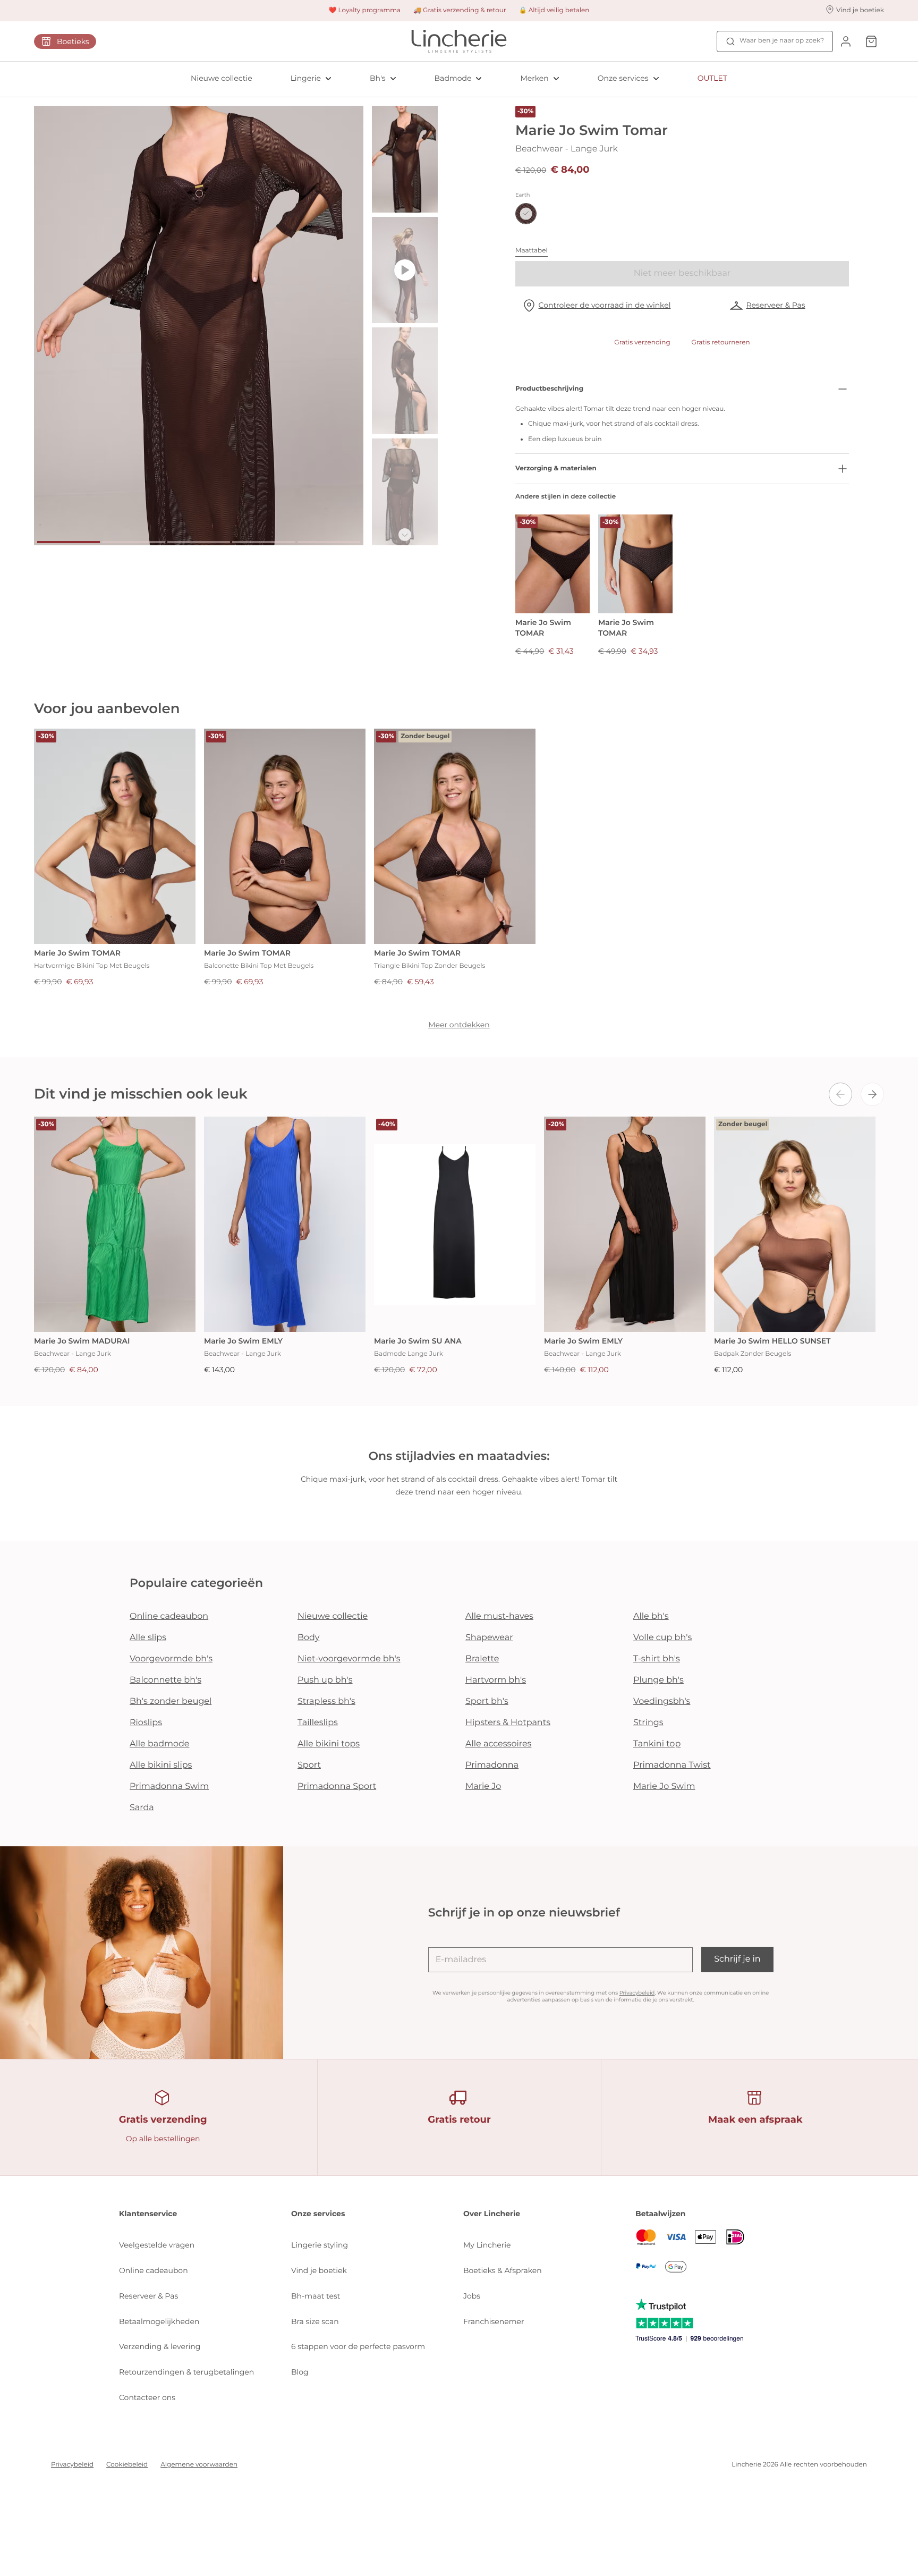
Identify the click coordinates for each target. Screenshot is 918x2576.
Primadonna (492, 1765)
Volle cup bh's (662, 1638)
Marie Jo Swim (664, 1787)
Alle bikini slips (161, 1765)
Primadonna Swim (169, 1787)
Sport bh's (487, 1701)
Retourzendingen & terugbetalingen (186, 2372)
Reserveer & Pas (775, 305)
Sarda (142, 1808)
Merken (534, 78)
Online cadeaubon (169, 1616)
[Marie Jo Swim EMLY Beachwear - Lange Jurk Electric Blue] (285, 1224)
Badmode (453, 78)
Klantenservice (148, 2214)
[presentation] (840, 1094)
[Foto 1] (69, 542)
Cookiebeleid (127, 2465)
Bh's (378, 78)
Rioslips (146, 1723)
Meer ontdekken (459, 1025)
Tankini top (657, 1744)
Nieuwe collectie (222, 78)
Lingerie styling (320, 2245)
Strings (648, 1723)
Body (309, 1638)
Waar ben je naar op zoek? (782, 41)
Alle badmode (160, 1744)
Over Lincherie (492, 2214)
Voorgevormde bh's (171, 1659)
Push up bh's (325, 1680)
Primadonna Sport (337, 1787)
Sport (309, 1765)
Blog (300, 2372)
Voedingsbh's (662, 1701)
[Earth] (526, 214)
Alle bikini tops (329, 1744)
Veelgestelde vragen (157, 2245)
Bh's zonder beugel (171, 1701)
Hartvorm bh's (496, 1680)
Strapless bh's (326, 1701)
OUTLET (712, 78)
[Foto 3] (199, 542)
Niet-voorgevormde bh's (349, 1659)
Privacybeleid (637, 1993)
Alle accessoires (498, 1744)
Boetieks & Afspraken (503, 2270)
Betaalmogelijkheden (159, 2321)
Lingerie (306, 78)
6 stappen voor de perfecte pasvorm (358, 2346)
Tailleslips (318, 1723)
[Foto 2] (133, 542)
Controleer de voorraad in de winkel (605, 305)
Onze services (623, 78)
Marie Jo (483, 1787)
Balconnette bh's (165, 1680)
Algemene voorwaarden (199, 2465)
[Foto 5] (329, 542)
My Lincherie (487, 2245)
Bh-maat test (316, 2296)
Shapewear (489, 1638)
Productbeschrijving (549, 389)
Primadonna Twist (672, 1765)
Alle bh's (651, 1616)
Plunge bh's (658, 1680)
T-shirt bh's (657, 1659)
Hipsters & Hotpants (508, 1723)
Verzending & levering (160, 2346)
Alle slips (148, 1638)
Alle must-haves (499, 1616)
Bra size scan (315, 2321)
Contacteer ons (147, 2397)
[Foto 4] (263, 542)
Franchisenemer (494, 2321)
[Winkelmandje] (871, 41)
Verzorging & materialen (556, 468)
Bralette (482, 1659)
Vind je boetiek (319, 2270)
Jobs (472, 2296)
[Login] (846, 41)
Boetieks (73, 41)
